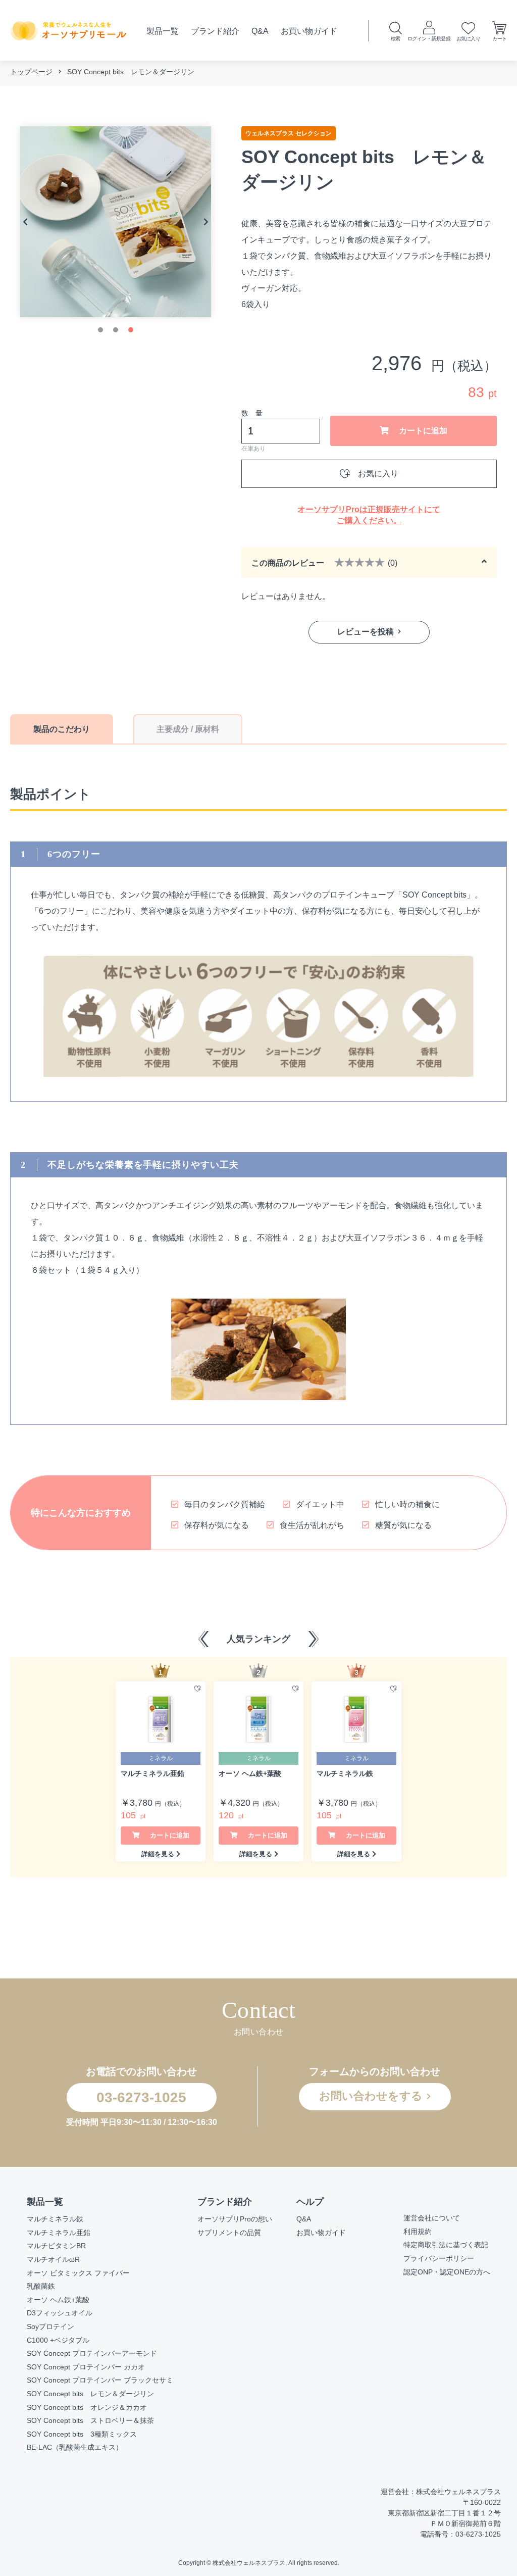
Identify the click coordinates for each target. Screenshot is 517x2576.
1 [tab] (100, 330)
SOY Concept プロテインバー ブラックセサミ (100, 2380)
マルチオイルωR (53, 2259)
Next (206, 222)
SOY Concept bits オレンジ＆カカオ (87, 2407)
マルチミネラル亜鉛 (59, 2233)
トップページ (31, 72)
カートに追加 (422, 431)
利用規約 (418, 2232)
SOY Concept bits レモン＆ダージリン (90, 2394)
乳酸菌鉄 (41, 2286)
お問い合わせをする (371, 2096)
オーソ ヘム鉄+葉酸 (58, 2300)
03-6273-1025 (141, 2097)
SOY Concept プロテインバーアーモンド (92, 2353)
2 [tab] (116, 330)
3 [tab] (131, 330)
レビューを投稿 (366, 632)
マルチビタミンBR (56, 2246)
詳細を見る (158, 1854)
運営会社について (432, 2218)
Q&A (260, 31)
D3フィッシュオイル (60, 2313)
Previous (25, 222)
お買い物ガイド (309, 31)
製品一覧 (163, 31)
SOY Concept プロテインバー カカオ (86, 2367)
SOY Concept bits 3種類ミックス (82, 2434)
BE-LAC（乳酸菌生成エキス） (75, 2447)
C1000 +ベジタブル (58, 2340)
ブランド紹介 (215, 31)
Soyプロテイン (50, 2326)
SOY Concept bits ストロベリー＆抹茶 (90, 2420)
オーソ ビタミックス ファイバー (78, 2273)
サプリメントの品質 (229, 2233)
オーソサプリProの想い (235, 2219)
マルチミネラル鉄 (55, 2219)
